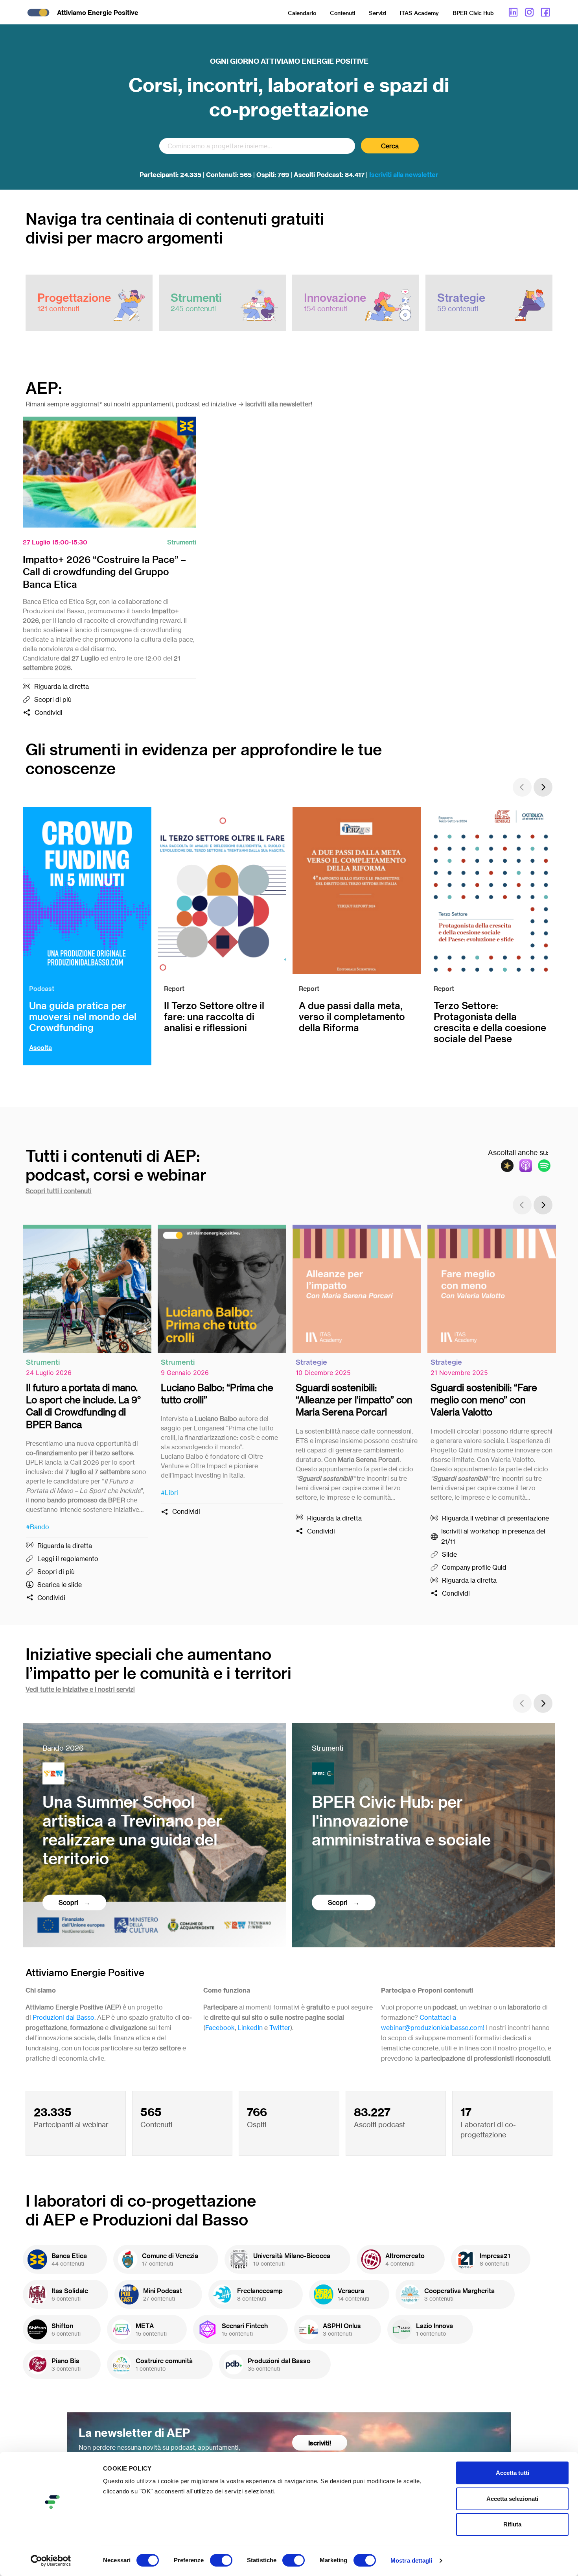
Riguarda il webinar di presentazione (495, 1518)
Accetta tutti (513, 2473)
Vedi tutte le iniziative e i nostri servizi (80, 1689)
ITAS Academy (419, 13)
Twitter (280, 2028)
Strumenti (182, 542)
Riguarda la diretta (62, 686)
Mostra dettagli (411, 2560)
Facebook (220, 2028)
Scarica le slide (60, 1585)
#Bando (38, 1527)
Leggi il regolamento (68, 1559)
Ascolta (40, 1048)
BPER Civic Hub (473, 13)
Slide (449, 1554)
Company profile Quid (474, 1567)
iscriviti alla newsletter (278, 404)
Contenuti (342, 13)
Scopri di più (53, 699)
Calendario (302, 13)
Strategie (311, 1362)
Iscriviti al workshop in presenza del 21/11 (493, 1536)
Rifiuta (512, 2524)
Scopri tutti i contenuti (59, 1191)
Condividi (49, 712)
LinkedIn (250, 2028)
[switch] (221, 2560)
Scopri (69, 1902)
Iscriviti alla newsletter (404, 175)
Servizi (377, 13)
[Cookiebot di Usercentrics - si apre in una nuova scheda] (51, 2561)
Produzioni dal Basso (64, 2017)
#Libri (169, 1493)
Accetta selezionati (512, 2499)
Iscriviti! (320, 2443)
